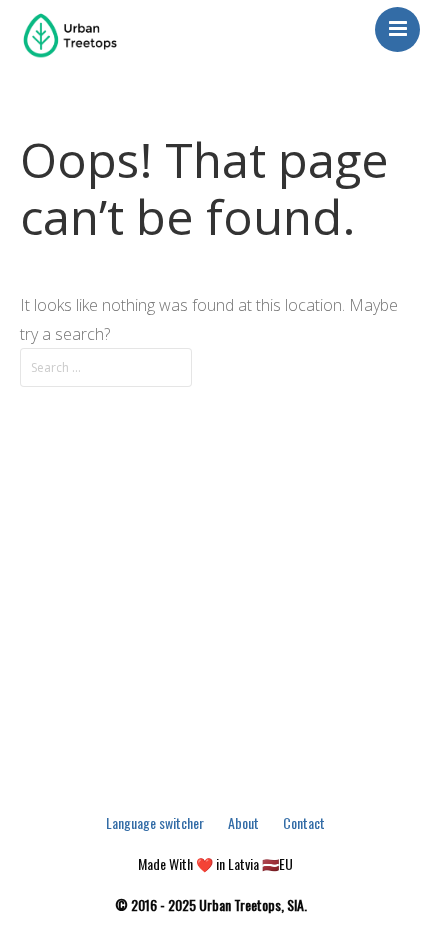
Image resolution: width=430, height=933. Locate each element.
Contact (304, 822)
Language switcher (155, 822)
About (243, 822)
